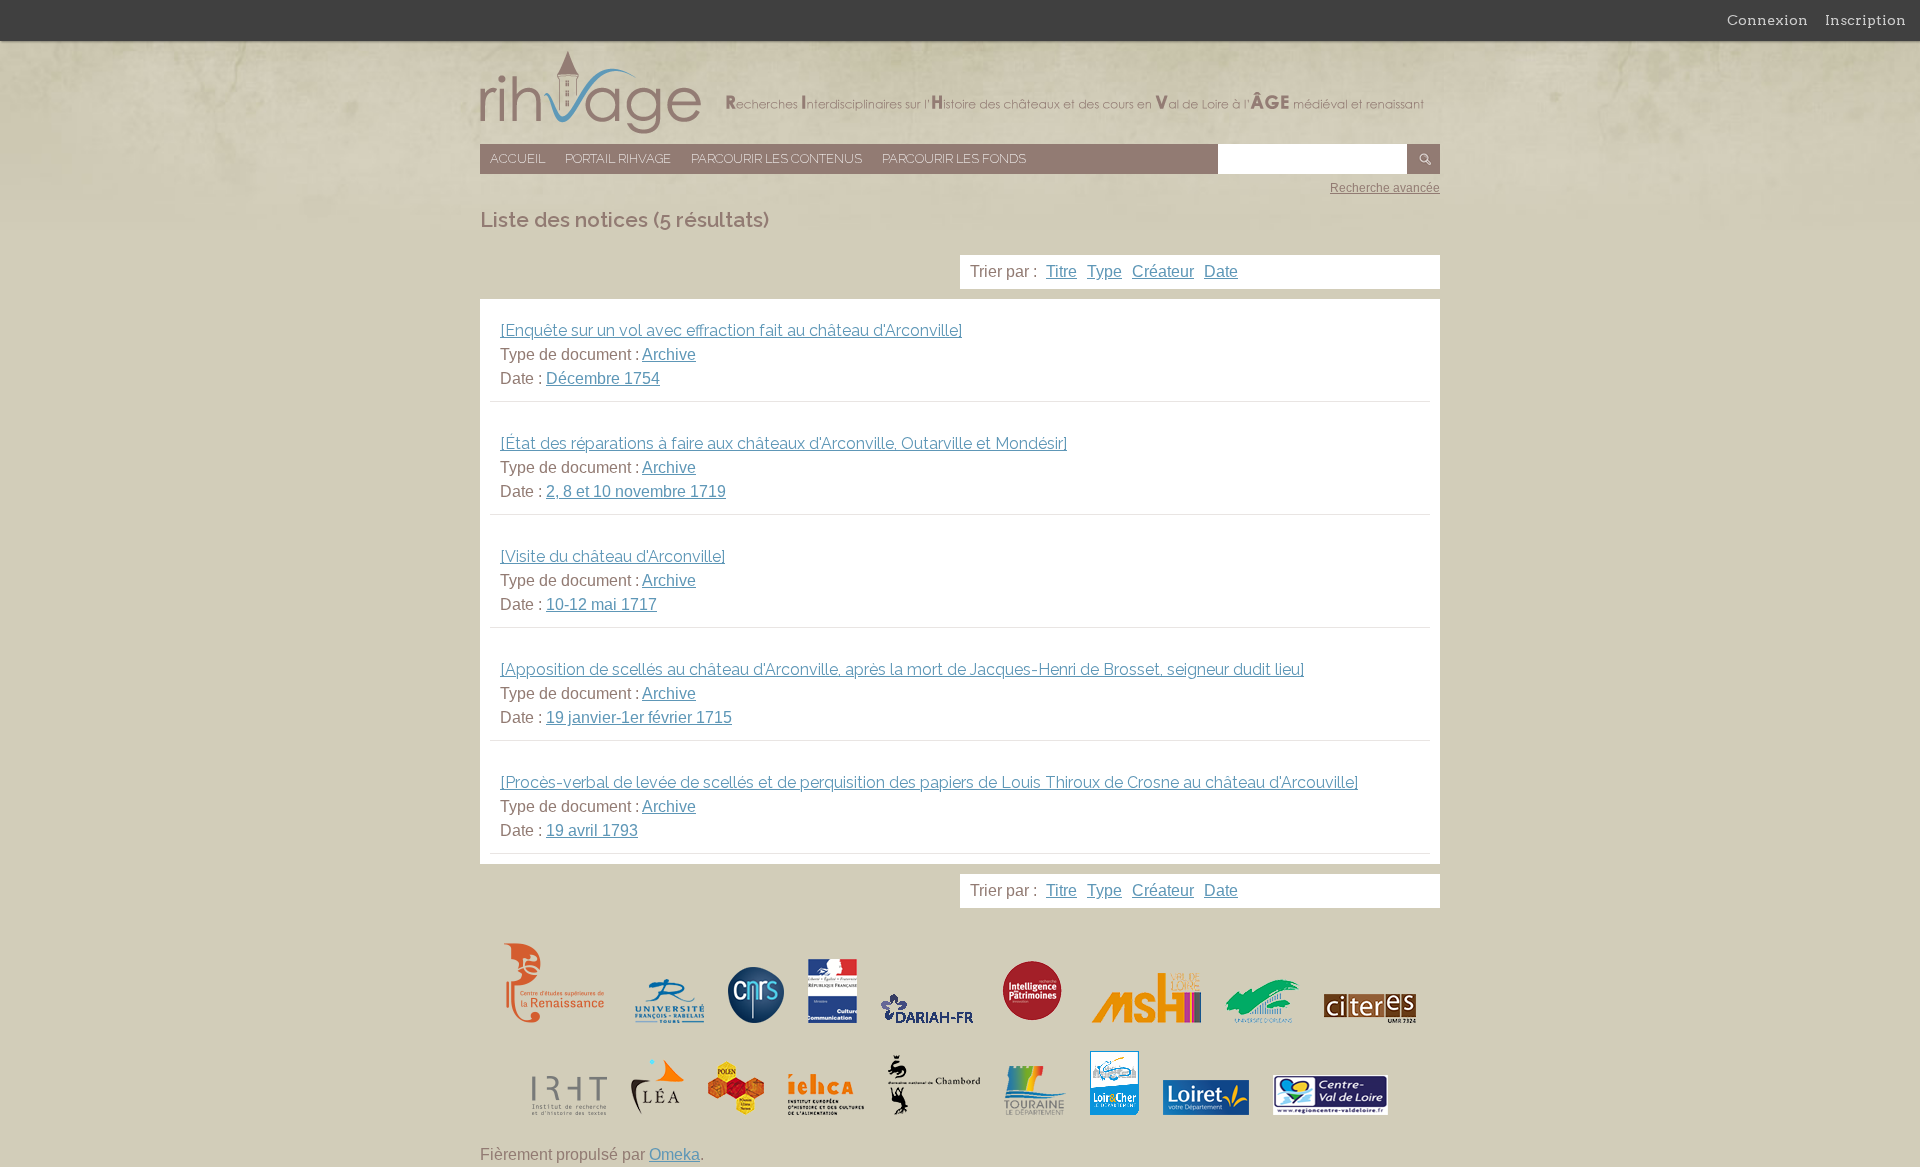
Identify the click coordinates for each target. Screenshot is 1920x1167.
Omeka (674, 1154)
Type (1104, 271)
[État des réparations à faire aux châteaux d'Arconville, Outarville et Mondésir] (783, 443)
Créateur (1163, 271)
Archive (669, 354)
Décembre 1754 (603, 378)
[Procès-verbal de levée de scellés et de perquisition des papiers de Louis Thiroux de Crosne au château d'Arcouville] (929, 782)
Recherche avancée (1385, 188)
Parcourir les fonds (954, 158)
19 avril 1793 (592, 830)
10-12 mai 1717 (601, 604)
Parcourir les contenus (776, 158)
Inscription (1865, 20)
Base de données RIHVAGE (960, 92)
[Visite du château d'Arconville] (612, 556)
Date (1221, 271)
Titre (1061, 271)
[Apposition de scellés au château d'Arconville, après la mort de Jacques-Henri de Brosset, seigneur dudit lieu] (902, 669)
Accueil (517, 158)
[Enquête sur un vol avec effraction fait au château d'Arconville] (731, 330)
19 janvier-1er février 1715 (639, 717)
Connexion (1767, 20)
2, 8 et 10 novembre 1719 (636, 491)
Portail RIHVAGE (618, 158)
